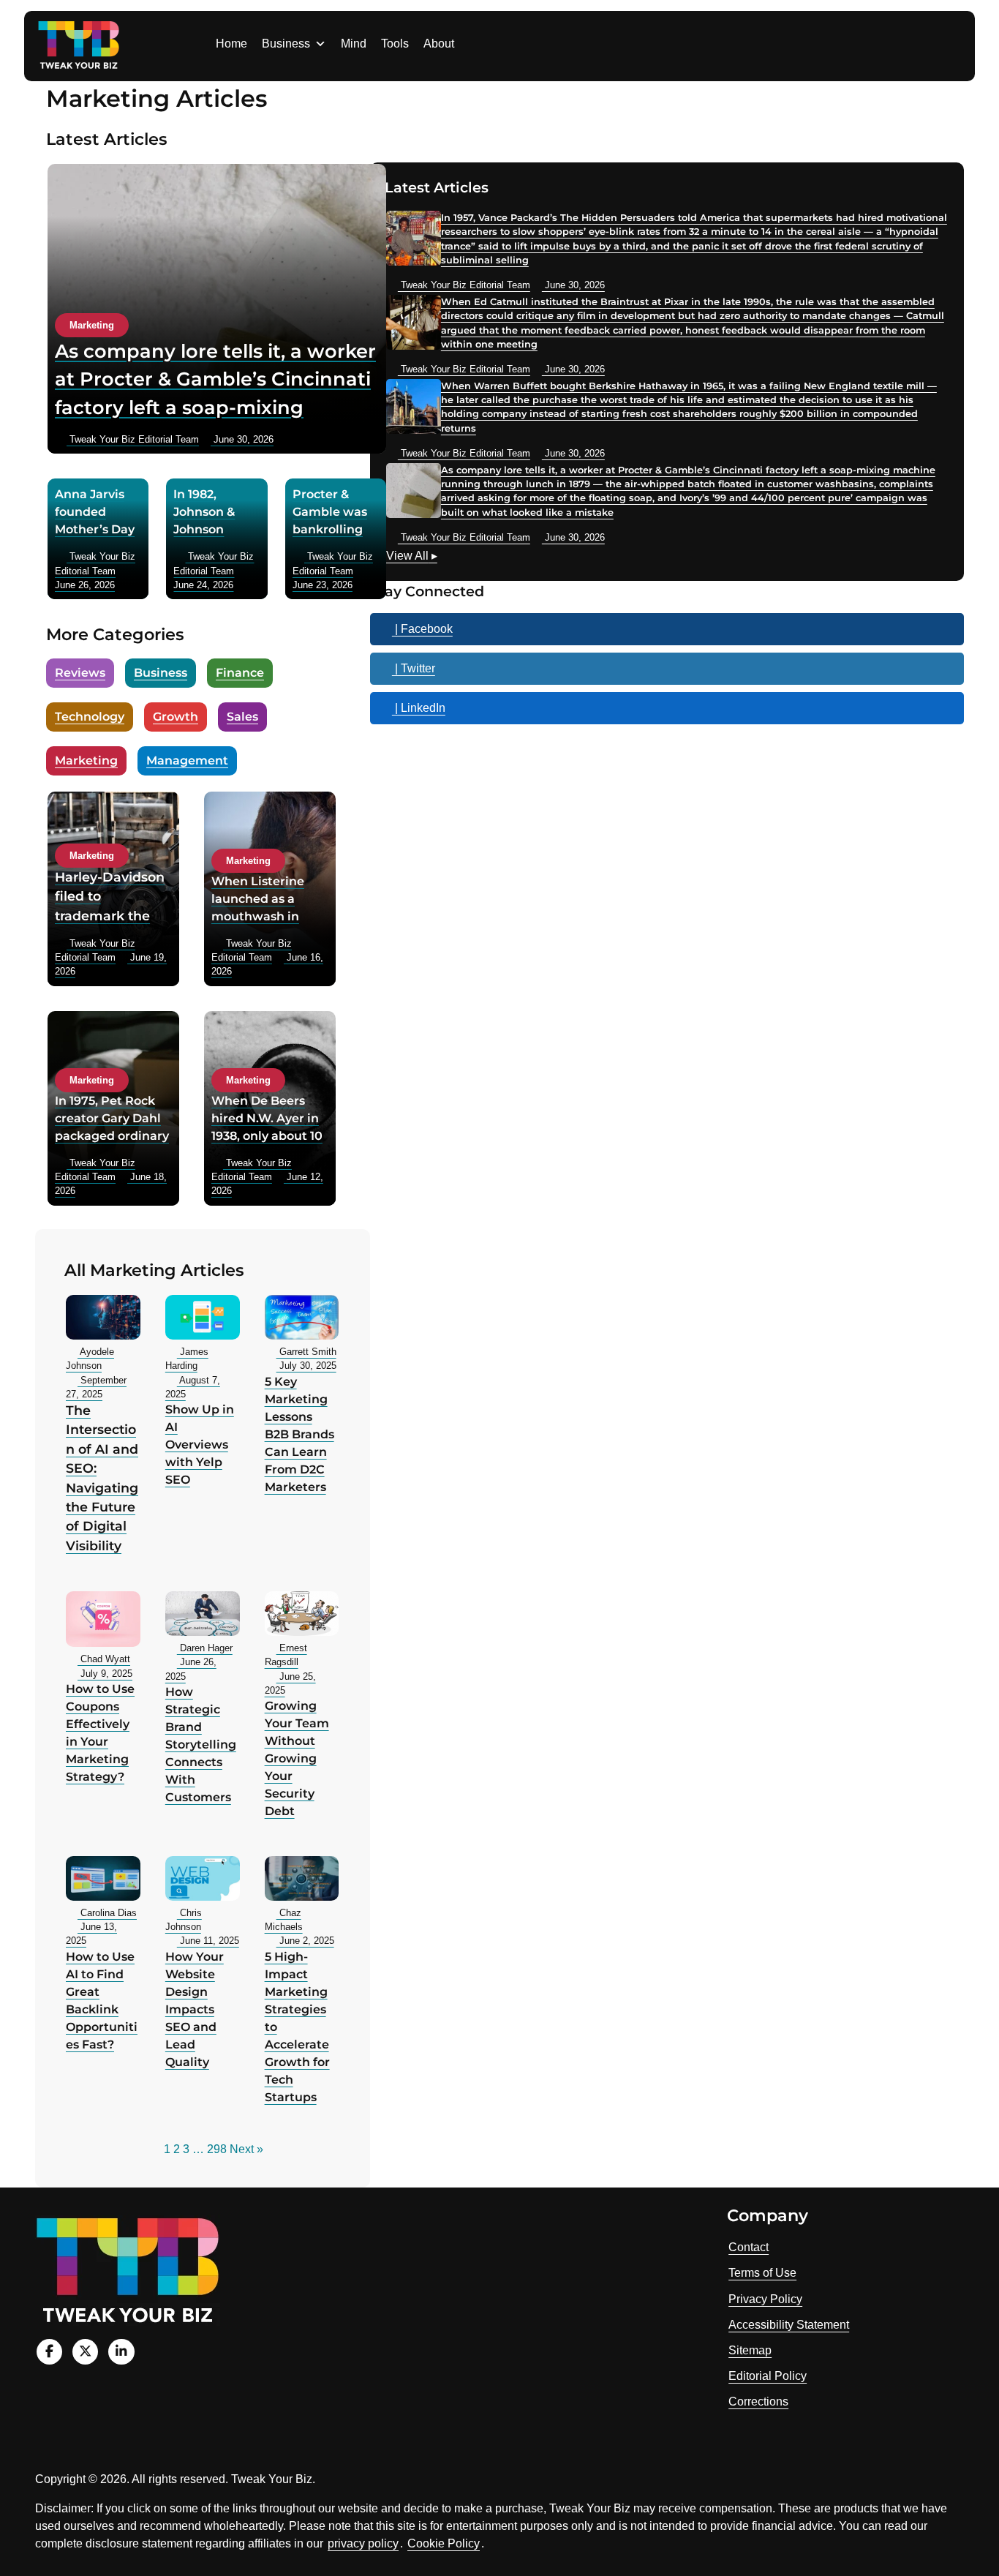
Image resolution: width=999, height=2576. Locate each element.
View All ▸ (412, 557)
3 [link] (186, 2149)
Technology (90, 717)
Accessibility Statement (789, 2325)
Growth (176, 717)
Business (286, 44)
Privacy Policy (765, 2299)
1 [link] (167, 2149)
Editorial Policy (768, 2376)
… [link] (198, 2149)
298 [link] (217, 2149)
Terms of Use (762, 2273)
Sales (242, 717)
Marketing (86, 761)
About (439, 44)
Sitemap (750, 2350)
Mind (354, 44)
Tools (395, 44)
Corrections (758, 2402)
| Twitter (414, 668)
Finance (240, 673)
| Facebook (422, 629)
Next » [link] (246, 2149)
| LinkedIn (419, 708)
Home (231, 44)
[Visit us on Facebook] (49, 2352)
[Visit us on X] (85, 2352)
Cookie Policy (444, 2543)
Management (187, 761)
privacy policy (363, 2543)
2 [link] (177, 2149)
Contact (749, 2247)
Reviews (80, 673)
